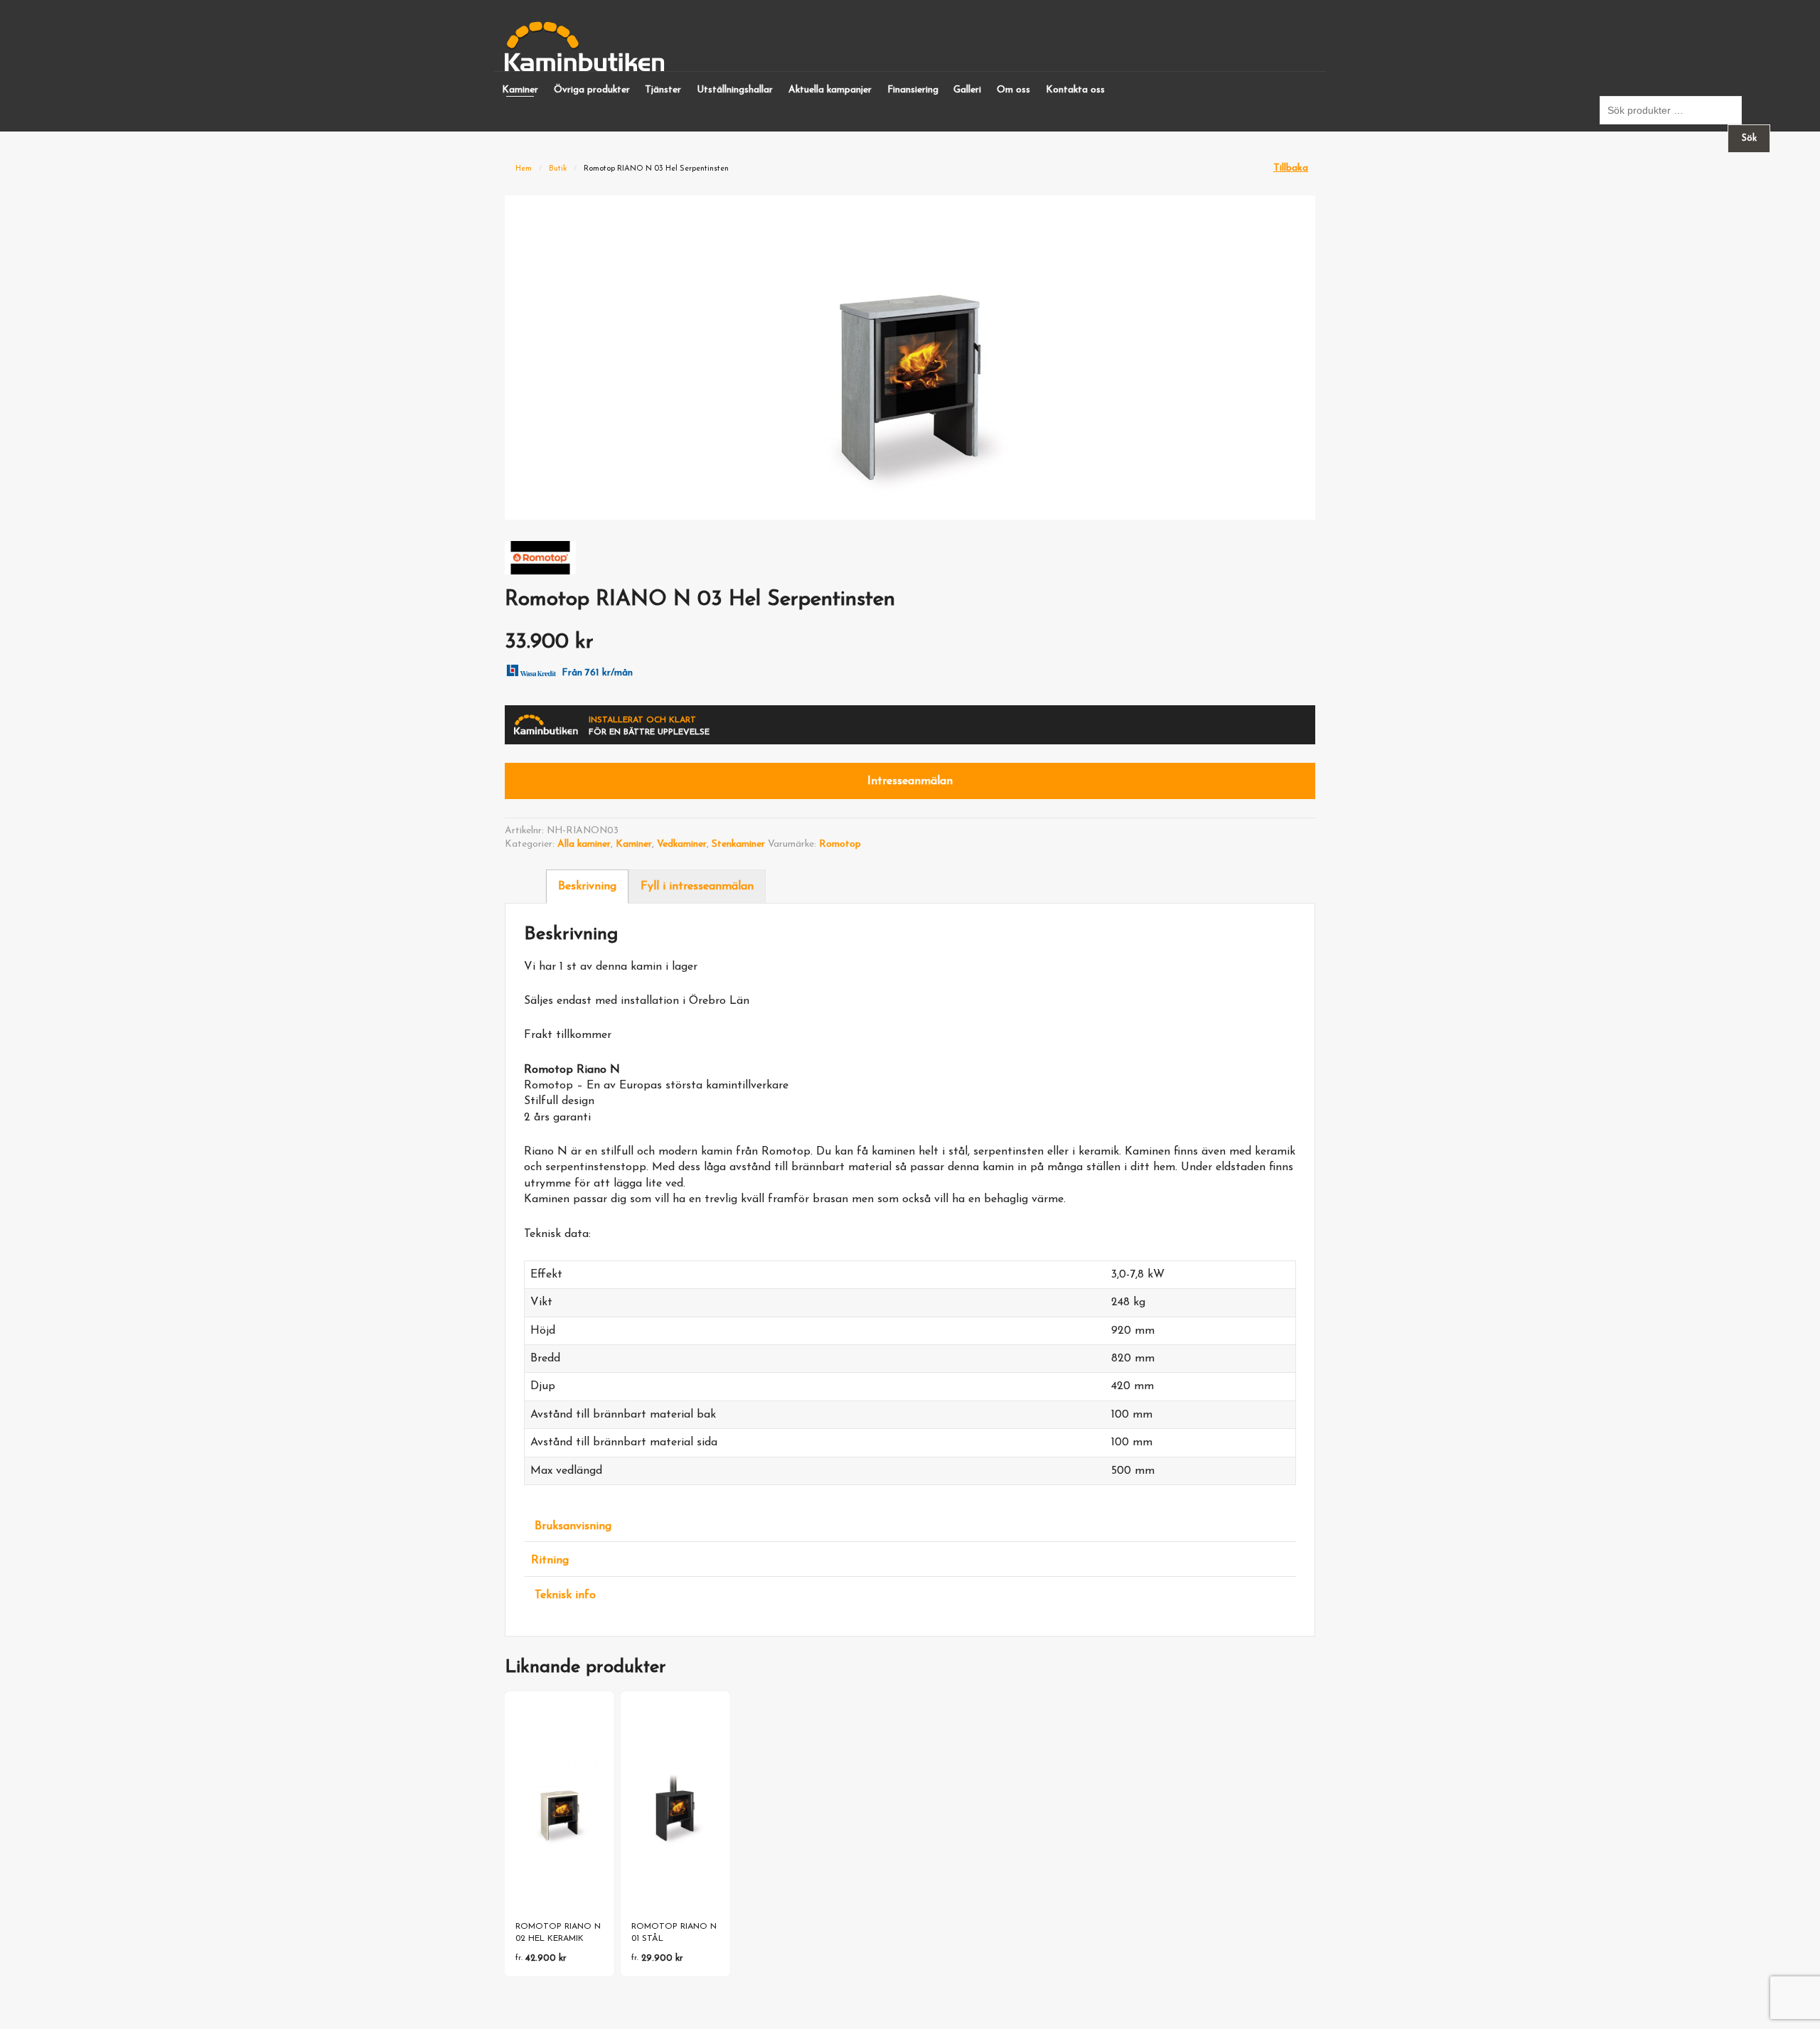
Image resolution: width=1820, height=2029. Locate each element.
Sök (1749, 138)
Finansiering (913, 90)
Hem (524, 169)
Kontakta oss (1075, 90)
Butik (558, 169)
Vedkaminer (682, 844)
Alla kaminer (584, 844)
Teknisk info (565, 1595)
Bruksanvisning (573, 1526)
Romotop (840, 844)
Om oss (1013, 90)
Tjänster (663, 90)
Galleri (967, 90)
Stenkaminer (738, 844)
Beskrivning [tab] (587, 887)
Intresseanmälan (910, 781)
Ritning (550, 1560)
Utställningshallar (735, 90)
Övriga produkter (592, 90)
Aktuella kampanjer (830, 90)
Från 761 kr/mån (597, 673)
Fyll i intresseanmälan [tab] (697, 887)
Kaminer (520, 90)
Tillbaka (1291, 168)
